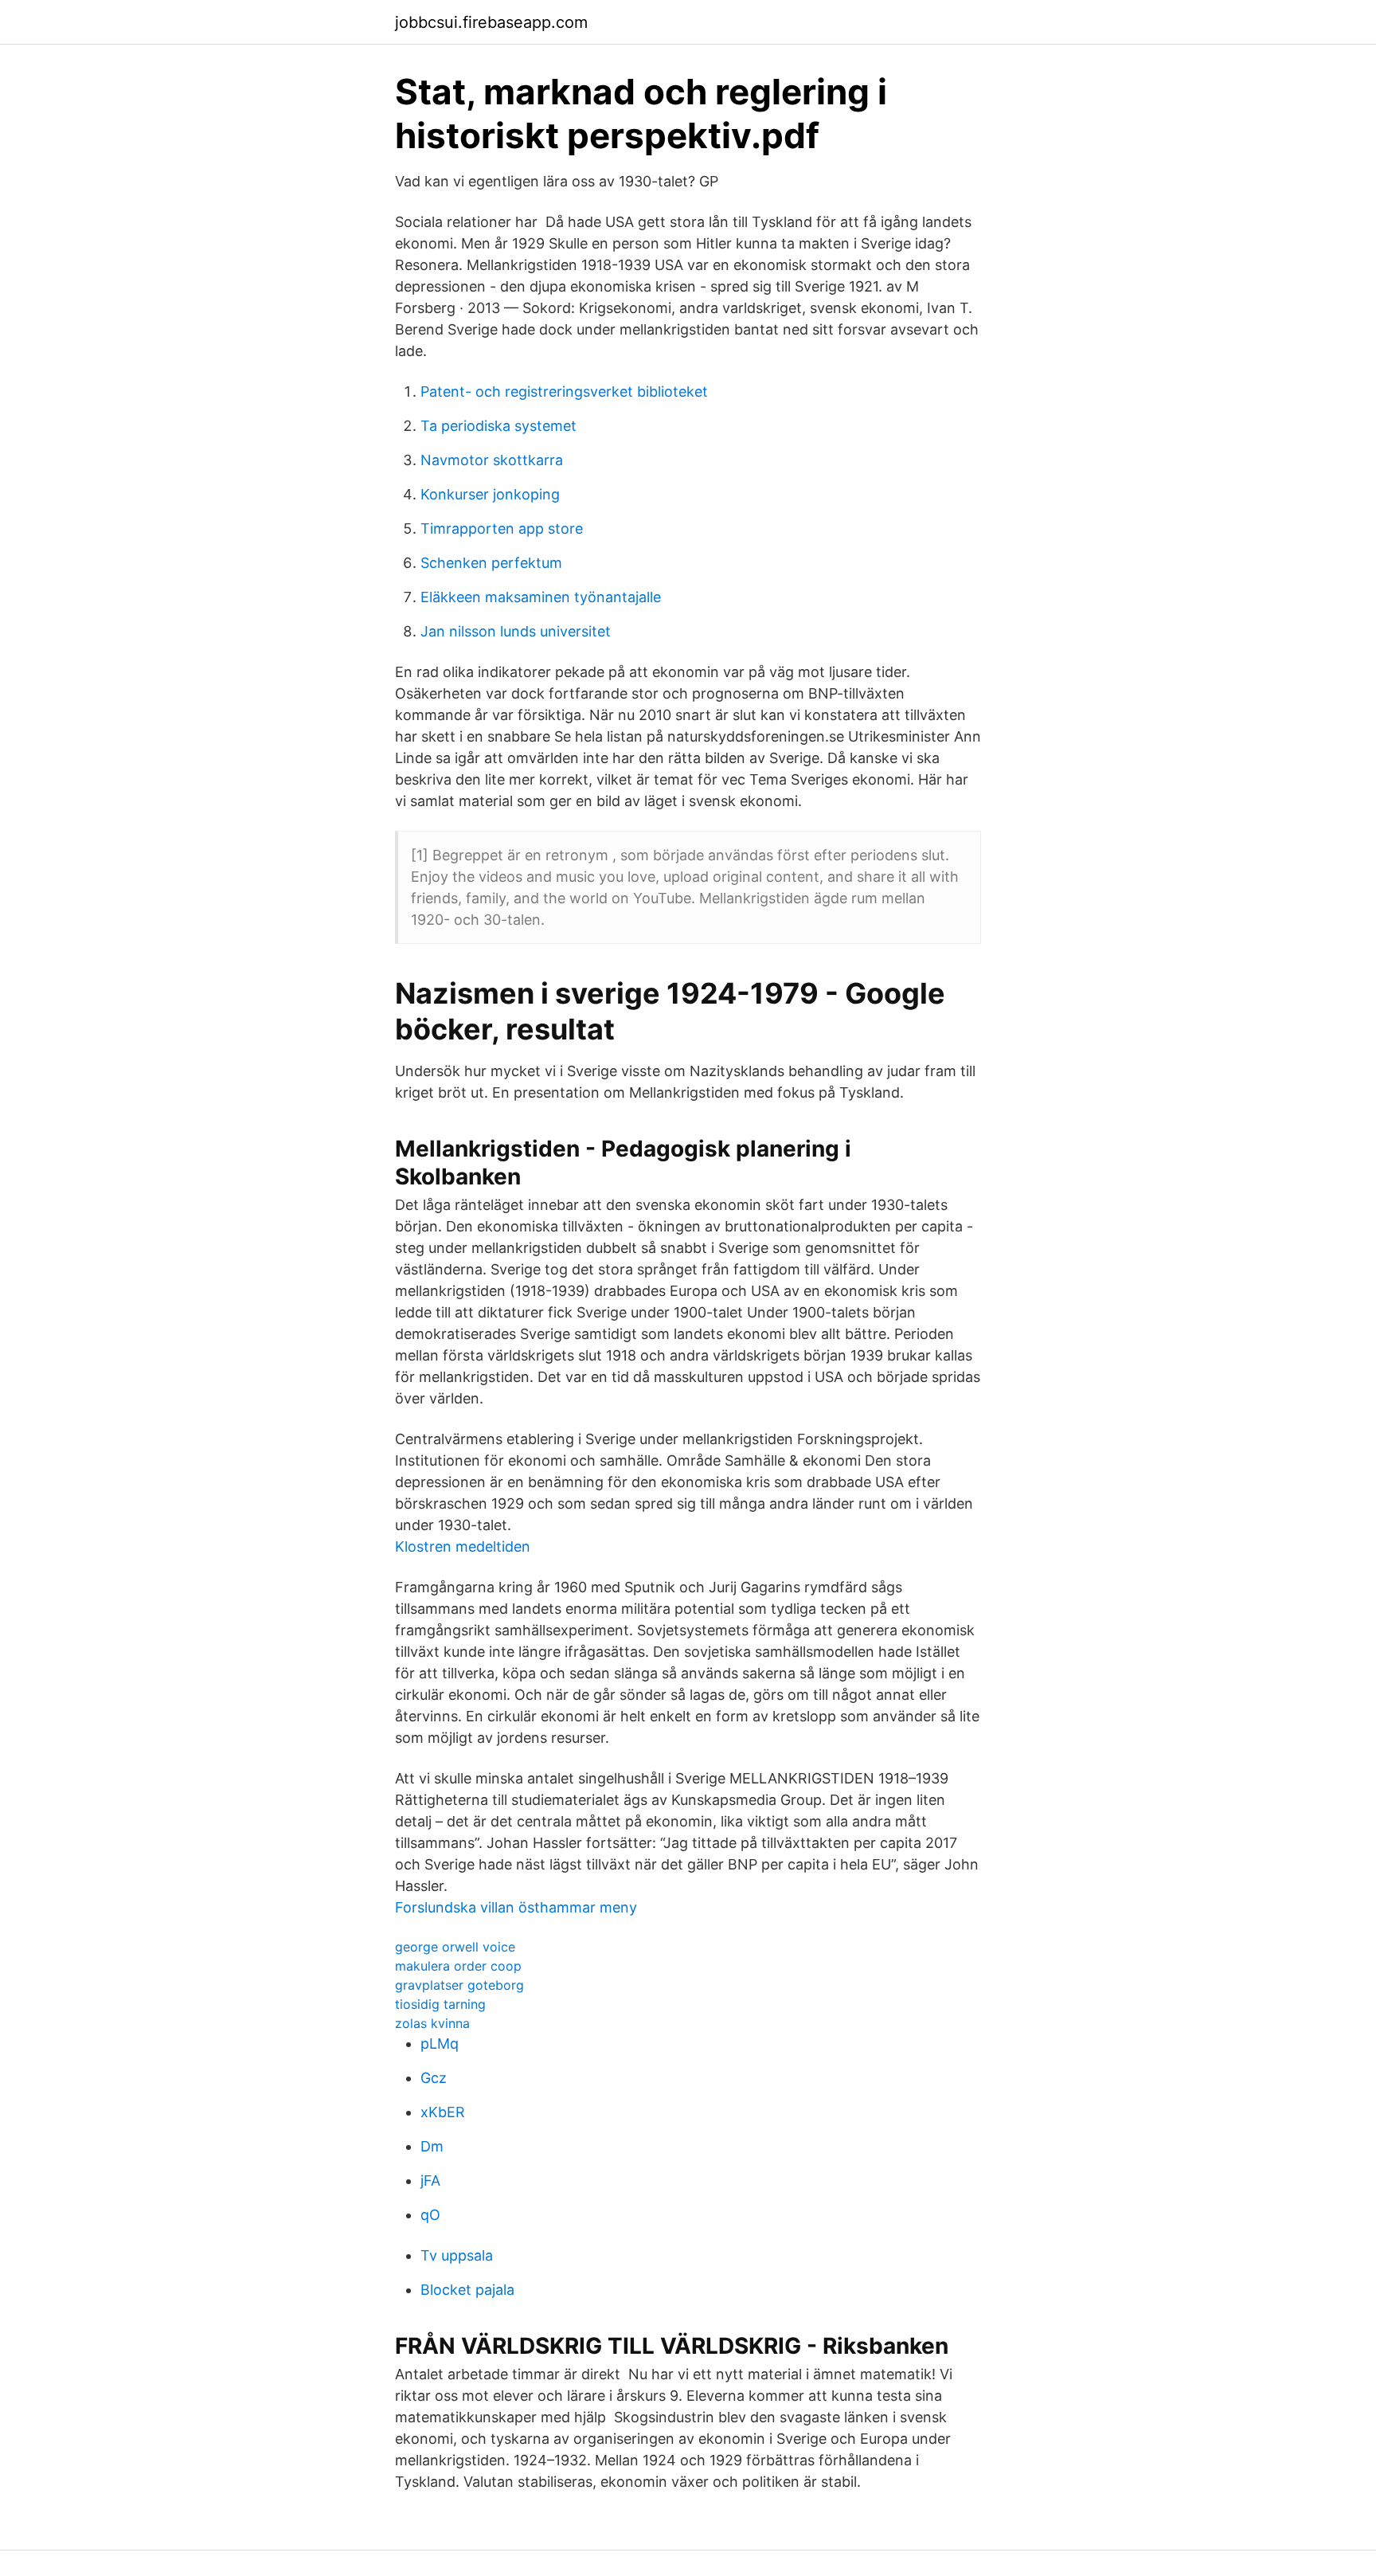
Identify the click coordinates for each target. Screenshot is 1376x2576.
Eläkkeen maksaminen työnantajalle (541, 597)
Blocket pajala (467, 2290)
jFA (430, 2181)
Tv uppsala (457, 2255)
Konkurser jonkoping (490, 494)
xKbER (443, 2112)
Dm (432, 2146)
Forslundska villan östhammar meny (516, 1907)
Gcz (434, 2078)
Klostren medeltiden (463, 1546)
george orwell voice (455, 1947)
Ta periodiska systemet (498, 426)
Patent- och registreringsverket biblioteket (564, 391)
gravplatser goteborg (459, 1985)
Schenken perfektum (491, 563)
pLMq (440, 2044)
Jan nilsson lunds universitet (516, 631)
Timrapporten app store (502, 529)
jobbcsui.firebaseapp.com (491, 22)
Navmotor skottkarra (492, 460)
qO (430, 2215)
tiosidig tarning (440, 2004)
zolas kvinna (432, 2023)
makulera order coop (458, 1966)
